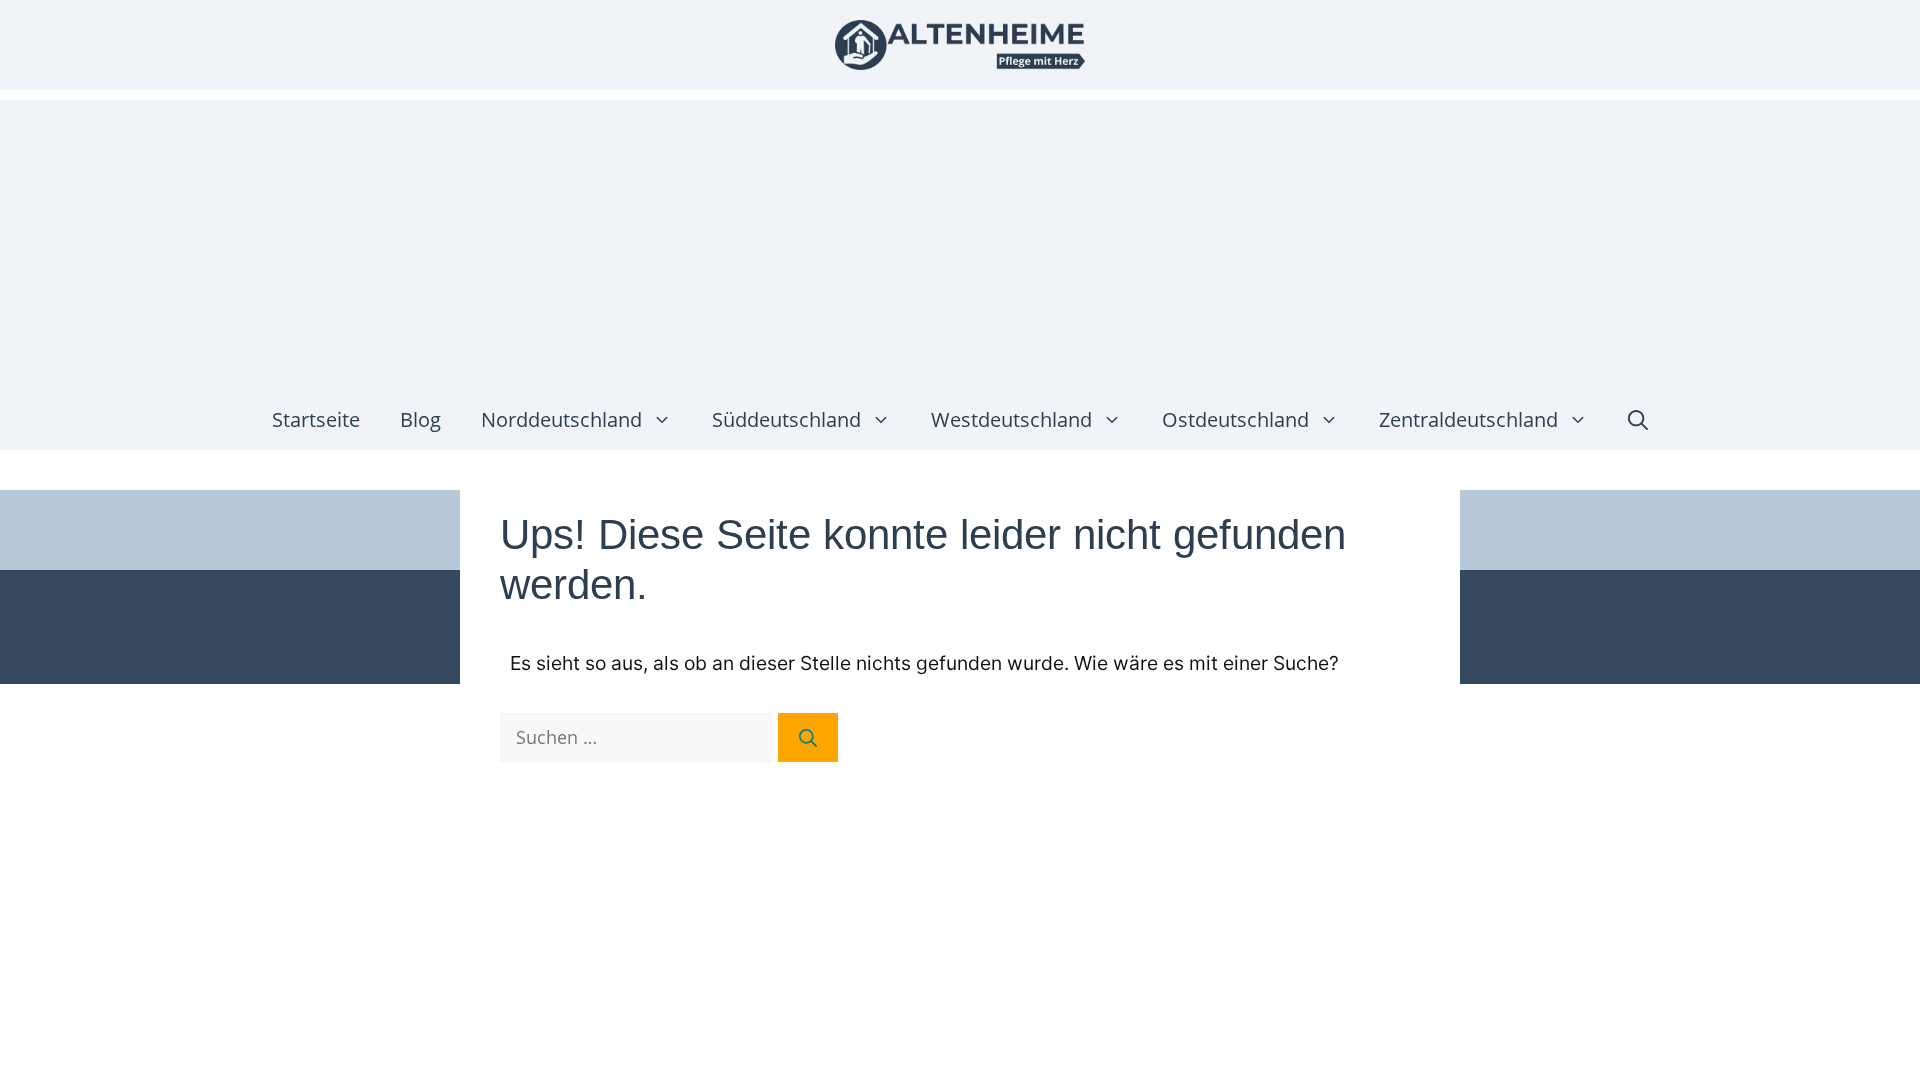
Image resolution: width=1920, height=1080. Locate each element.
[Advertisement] (960, 240)
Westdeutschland (1011, 419)
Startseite (316, 419)
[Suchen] (808, 737)
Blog (420, 419)
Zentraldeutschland (1468, 419)
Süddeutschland (786, 419)
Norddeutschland (561, 419)
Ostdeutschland (1235, 419)
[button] (1638, 420)
